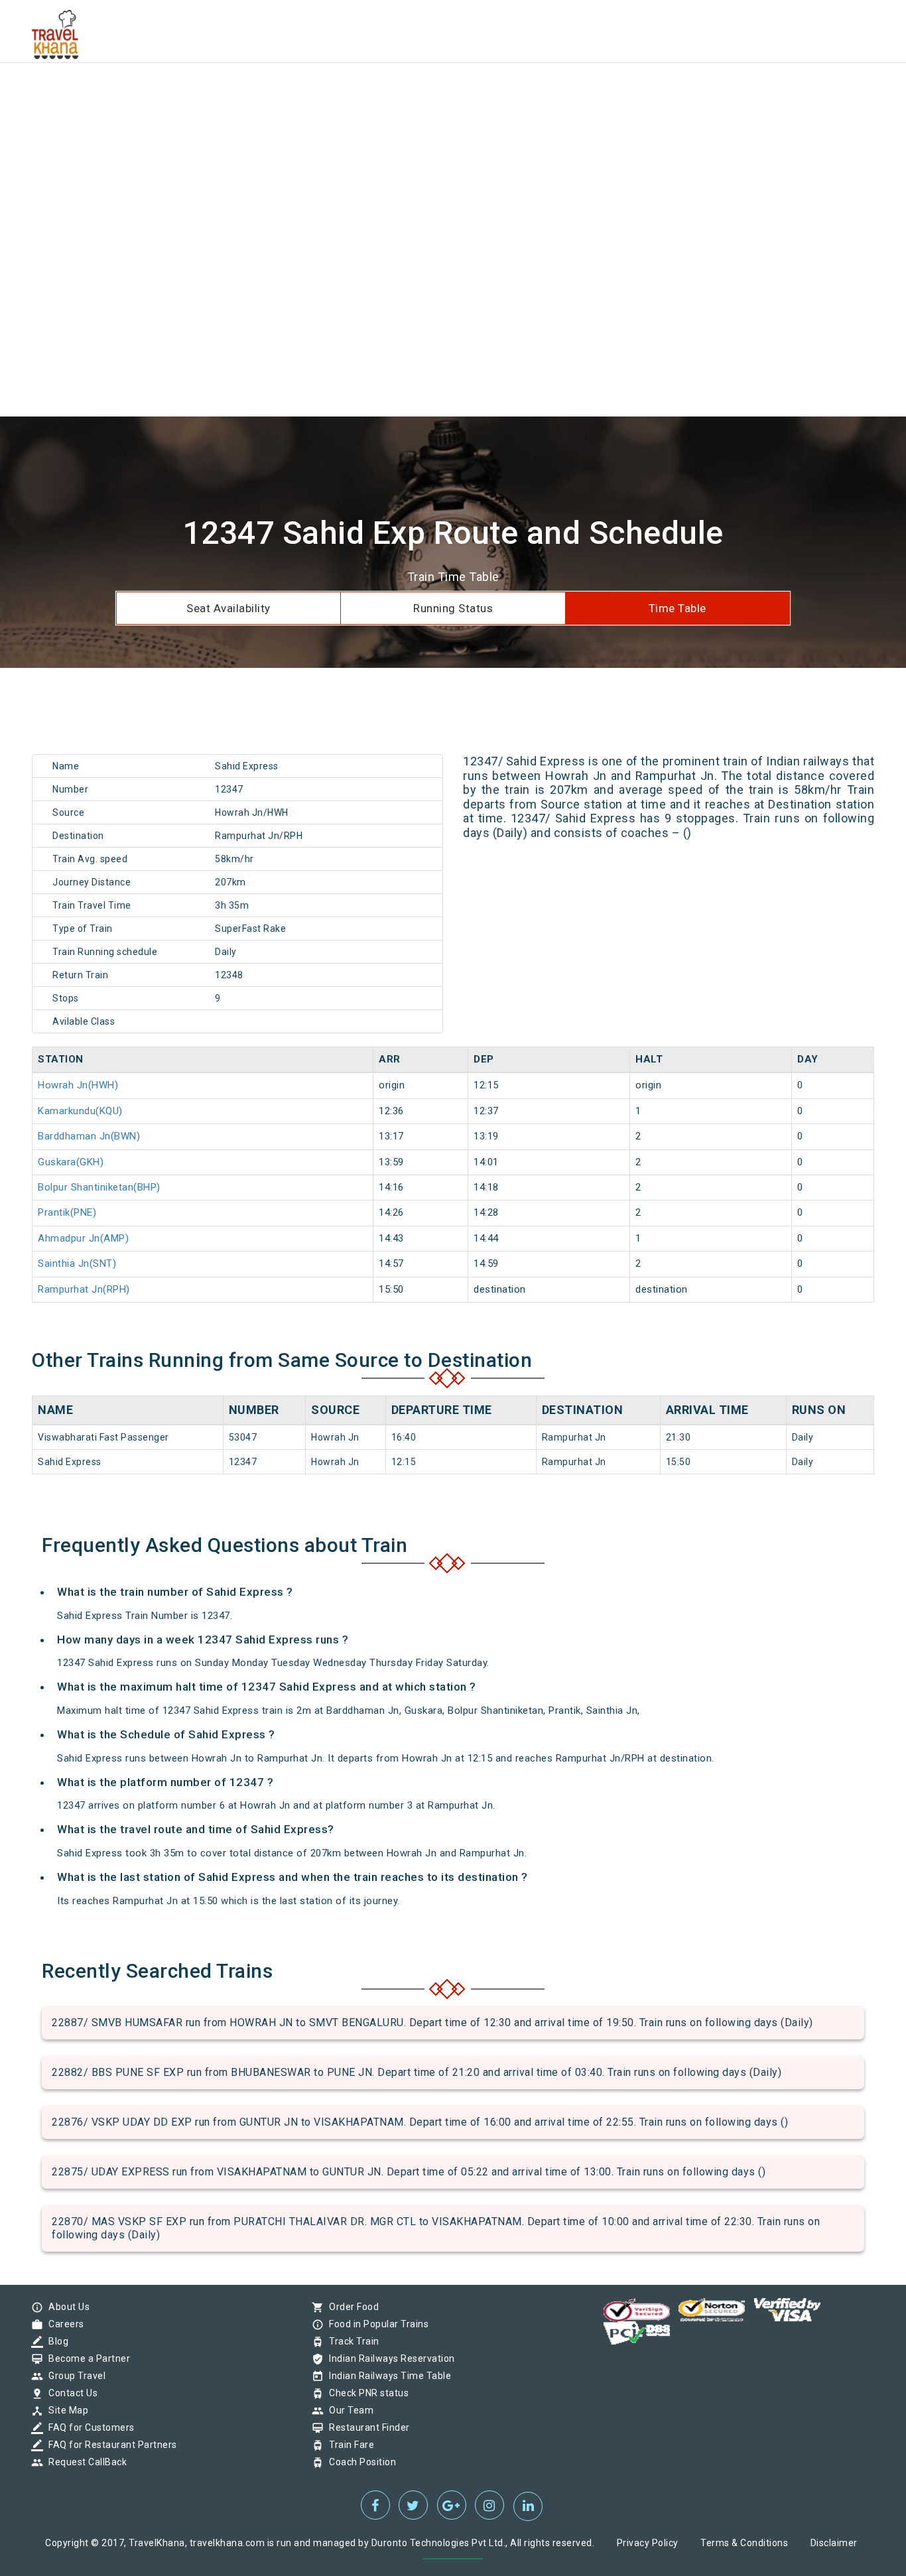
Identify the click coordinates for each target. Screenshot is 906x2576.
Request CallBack (84, 2462)
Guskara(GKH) (71, 1162)
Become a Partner (86, 2358)
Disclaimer (834, 2543)
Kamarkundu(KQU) (80, 1111)
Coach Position (359, 2462)
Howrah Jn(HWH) (78, 1085)
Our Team (348, 2410)
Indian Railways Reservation (389, 2358)
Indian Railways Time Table (387, 2376)
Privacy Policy (648, 2543)
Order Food (351, 2307)
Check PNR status (365, 2393)
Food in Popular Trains (375, 2324)
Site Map (65, 2410)
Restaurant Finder (366, 2427)
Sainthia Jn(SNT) (77, 1263)
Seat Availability (228, 608)
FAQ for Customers (88, 2427)
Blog (55, 2341)
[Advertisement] (398, 93)
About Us (66, 2307)
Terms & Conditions (744, 2543)
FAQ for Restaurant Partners (109, 2445)
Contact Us (70, 2393)
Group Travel (74, 2376)
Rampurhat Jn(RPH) (84, 1289)
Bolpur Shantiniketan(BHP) (99, 1187)
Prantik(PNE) (67, 1212)
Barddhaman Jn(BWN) (89, 1136)
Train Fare (348, 2445)
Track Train (351, 2341)
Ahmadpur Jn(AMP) (83, 1238)
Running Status (453, 608)
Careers (63, 2324)
